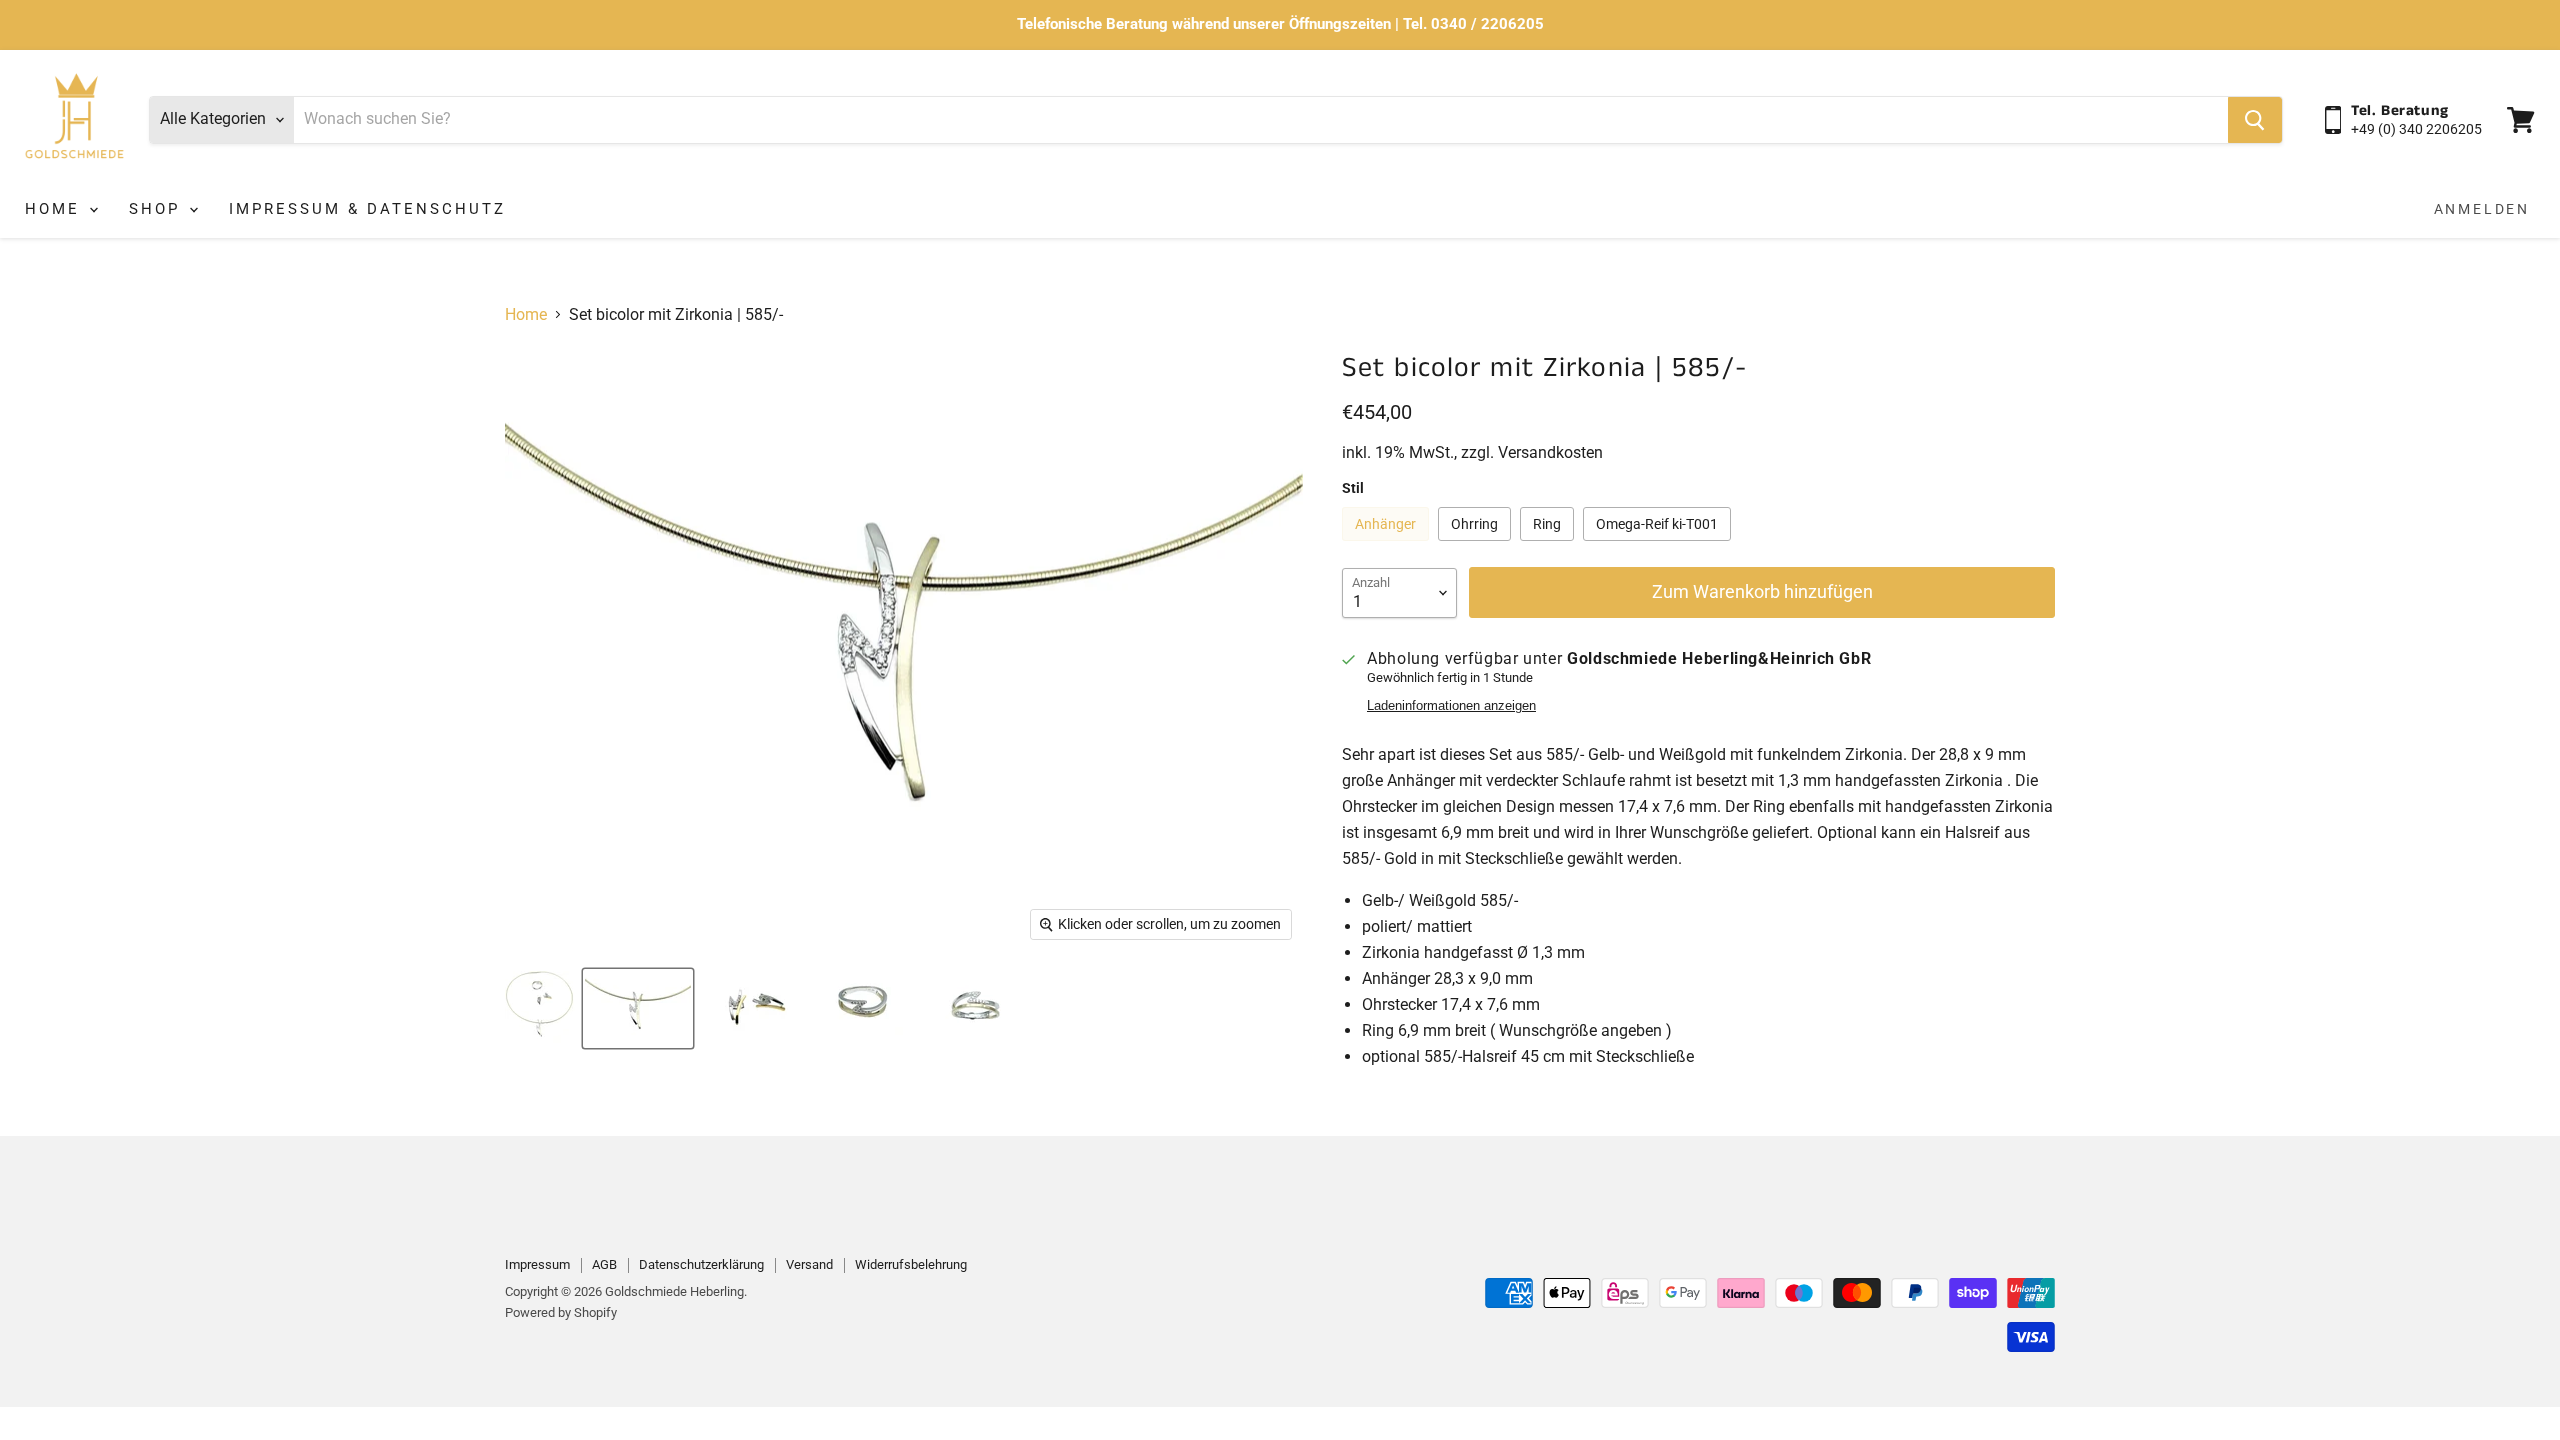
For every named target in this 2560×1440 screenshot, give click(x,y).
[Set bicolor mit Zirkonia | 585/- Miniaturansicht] (540, 1008)
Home (56, 209)
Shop (158, 209)
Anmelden (2482, 209)
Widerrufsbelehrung (911, 1264)
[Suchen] (2255, 120)
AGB (604, 1264)
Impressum (537, 1264)
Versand (809, 1264)
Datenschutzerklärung (701, 1264)
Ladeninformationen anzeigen (1451, 706)
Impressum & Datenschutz (367, 209)
